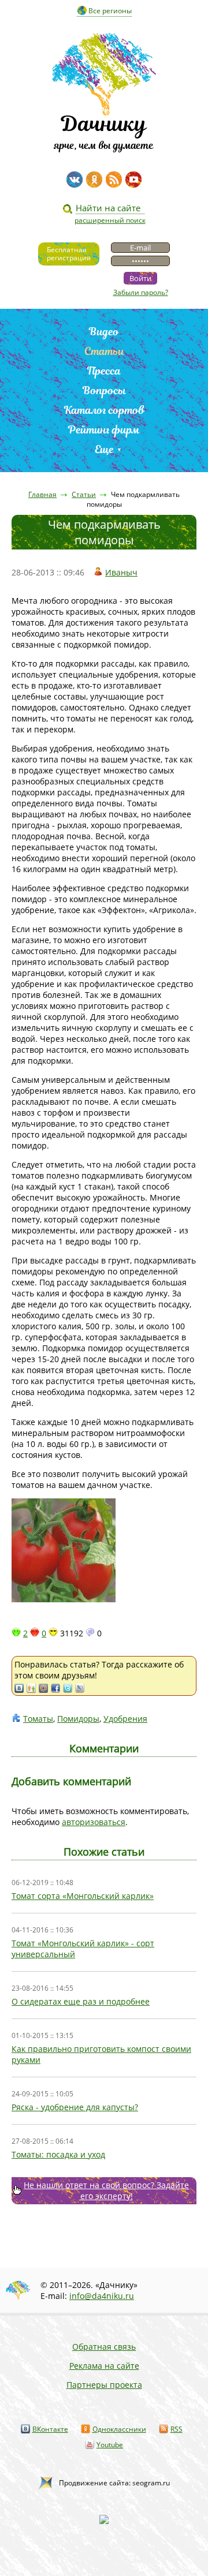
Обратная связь (104, 2347)
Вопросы (104, 390)
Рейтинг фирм (104, 430)
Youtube (110, 2445)
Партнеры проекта (104, 2385)
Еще (104, 449)
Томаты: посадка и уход (58, 2154)
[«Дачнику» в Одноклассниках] (94, 180)
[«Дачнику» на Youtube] (133, 180)
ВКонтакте (50, 2429)
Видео (104, 332)
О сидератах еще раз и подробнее (81, 2001)
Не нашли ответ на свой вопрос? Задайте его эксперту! (106, 2190)
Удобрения (125, 1719)
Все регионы (110, 11)
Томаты (38, 1719)
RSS (177, 2429)
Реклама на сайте (104, 2366)
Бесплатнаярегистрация (69, 254)
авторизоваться (94, 1822)
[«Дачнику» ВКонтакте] (75, 180)
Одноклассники (119, 2429)
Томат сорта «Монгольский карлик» (83, 1896)
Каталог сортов (104, 410)
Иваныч (121, 572)
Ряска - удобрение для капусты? (75, 2107)
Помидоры (78, 1719)
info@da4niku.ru (102, 2296)
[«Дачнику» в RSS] (114, 180)
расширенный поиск (110, 220)
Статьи (104, 351)
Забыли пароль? (141, 292)
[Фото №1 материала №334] (104, 1551)
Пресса (104, 371)
